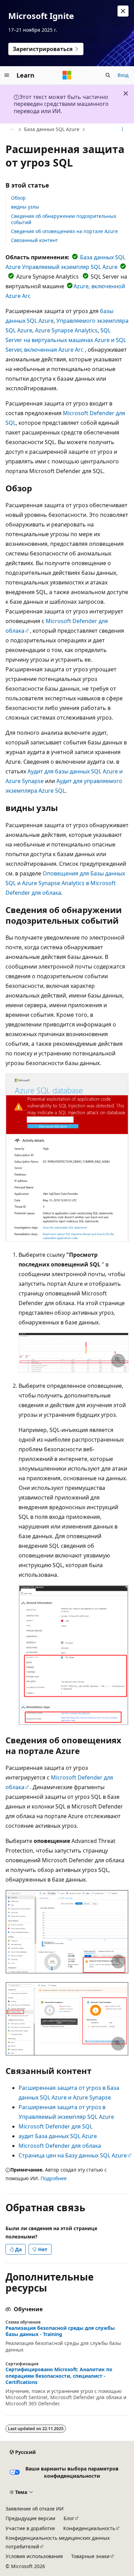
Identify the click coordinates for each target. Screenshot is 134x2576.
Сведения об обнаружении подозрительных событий (64, 219)
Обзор (18, 198)
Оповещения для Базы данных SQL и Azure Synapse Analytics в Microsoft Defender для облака (65, 883)
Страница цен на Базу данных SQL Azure (73, 2155)
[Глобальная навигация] (7, 75)
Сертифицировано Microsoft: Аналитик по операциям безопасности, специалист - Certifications (59, 2376)
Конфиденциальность (89, 2528)
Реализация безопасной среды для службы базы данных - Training (60, 2331)
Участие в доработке (30, 2528)
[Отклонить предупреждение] (123, 11)
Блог (69, 2518)
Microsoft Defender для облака (60, 2146)
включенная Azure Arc (54, 350)
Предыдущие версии (30, 2518)
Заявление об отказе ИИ (35, 2509)
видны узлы (25, 207)
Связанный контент (35, 240)
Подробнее (54, 2178)
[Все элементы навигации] (12, 130)
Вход (123, 75)
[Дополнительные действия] (122, 130)
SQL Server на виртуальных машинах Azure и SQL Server (66, 340)
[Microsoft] (67, 75)
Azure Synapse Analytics (66, 330)
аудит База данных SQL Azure (58, 2136)
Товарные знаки (90, 2556)
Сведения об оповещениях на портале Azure (64, 231)
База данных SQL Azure (52, 129)
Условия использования (34, 2556)
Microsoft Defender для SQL (55, 2126)
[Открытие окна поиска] (108, 75)
